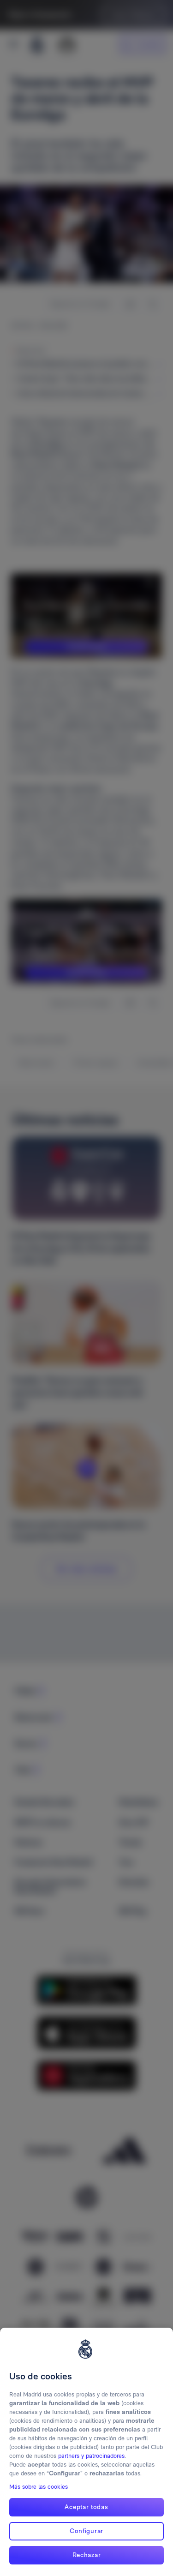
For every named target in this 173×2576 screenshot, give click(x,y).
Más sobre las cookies (39, 2487)
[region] (86, 2452)
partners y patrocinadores (91, 2456)
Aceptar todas (86, 2507)
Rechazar (87, 2555)
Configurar (86, 2531)
